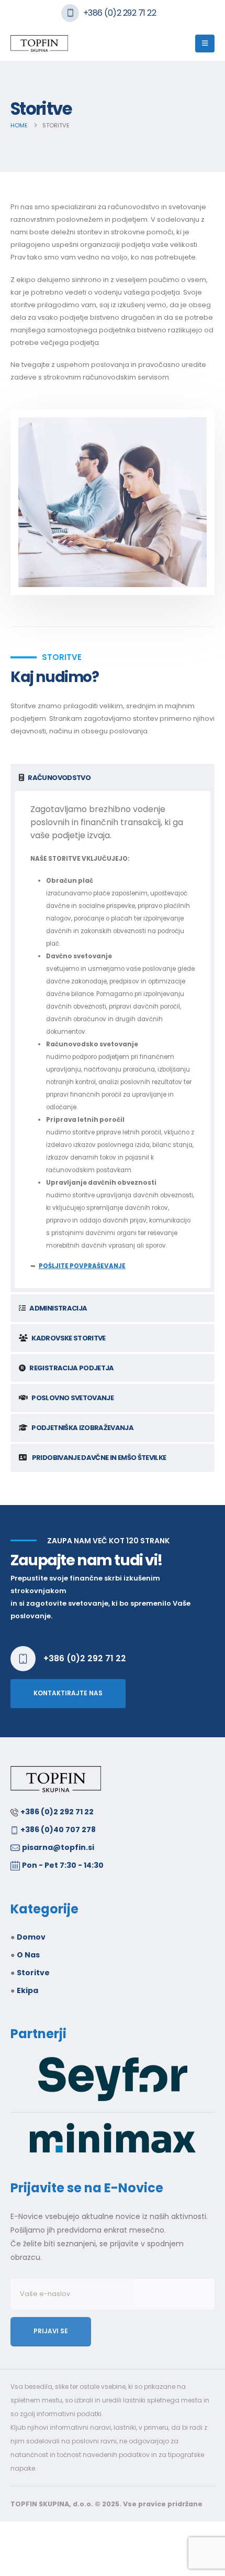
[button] (205, 44)
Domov (31, 1937)
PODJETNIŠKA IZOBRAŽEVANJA (82, 1428)
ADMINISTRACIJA (58, 1308)
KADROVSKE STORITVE (68, 1338)
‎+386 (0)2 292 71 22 (57, 1812)
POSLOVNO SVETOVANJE (72, 1398)
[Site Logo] (39, 44)
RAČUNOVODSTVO (59, 778)
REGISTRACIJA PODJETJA (71, 1368)
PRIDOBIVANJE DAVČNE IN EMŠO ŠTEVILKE (98, 1458)
